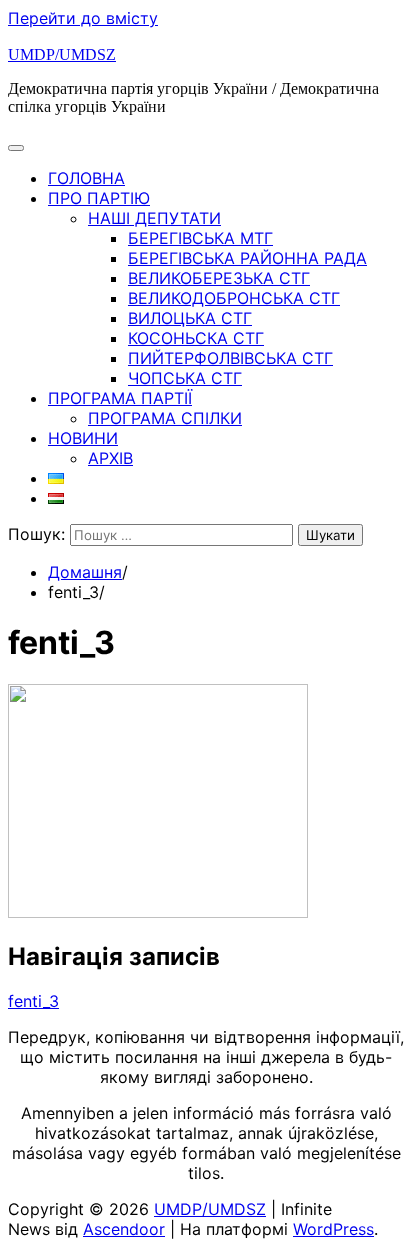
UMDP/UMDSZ (62, 54)
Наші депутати (154, 218)
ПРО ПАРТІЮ (99, 198)
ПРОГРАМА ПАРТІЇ (120, 398)
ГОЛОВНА (86, 178)
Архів (110, 458)
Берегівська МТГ (200, 238)
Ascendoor (124, 1229)
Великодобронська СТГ (234, 298)
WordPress (333, 1229)
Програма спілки (165, 418)
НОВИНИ (83, 438)
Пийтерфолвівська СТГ (230, 358)
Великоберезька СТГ (219, 278)
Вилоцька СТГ (190, 318)
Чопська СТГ (185, 378)
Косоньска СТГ (196, 338)
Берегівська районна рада (247, 258)
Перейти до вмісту (83, 18)
